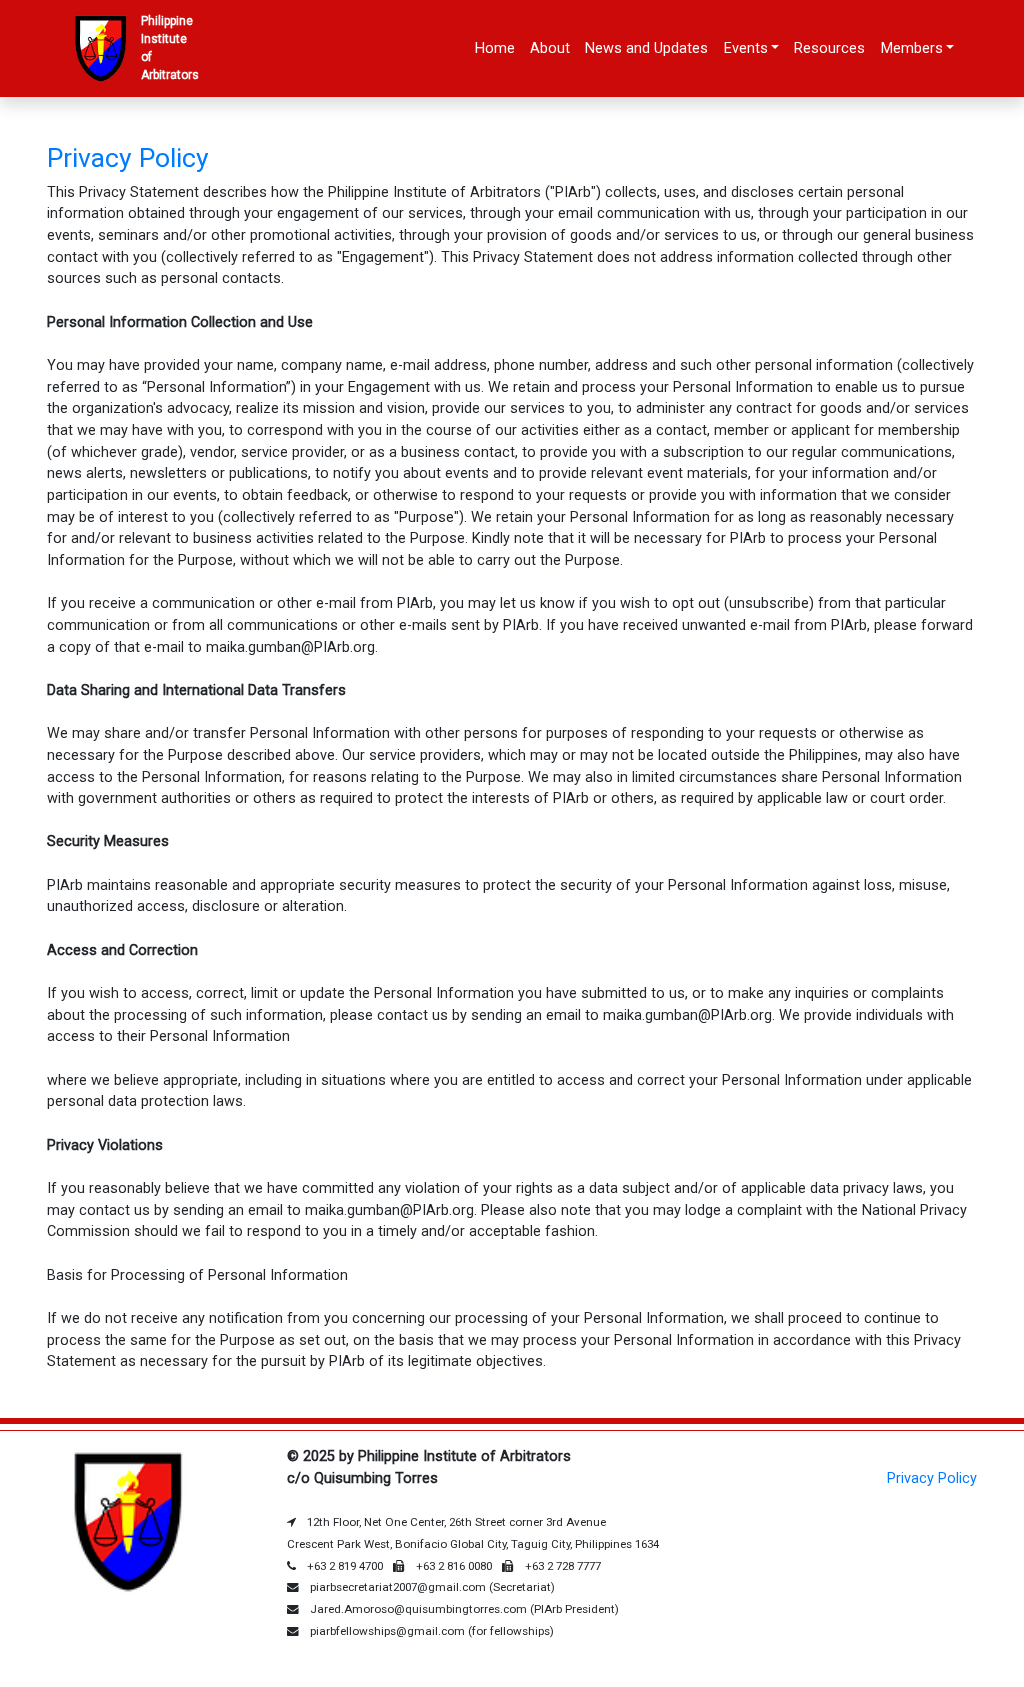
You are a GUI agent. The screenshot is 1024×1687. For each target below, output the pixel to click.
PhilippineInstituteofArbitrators (167, 48)
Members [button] (912, 48)
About (550, 48)
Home (495, 48)
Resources (829, 48)
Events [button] (746, 48)
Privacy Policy (932, 1478)
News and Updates (646, 48)
